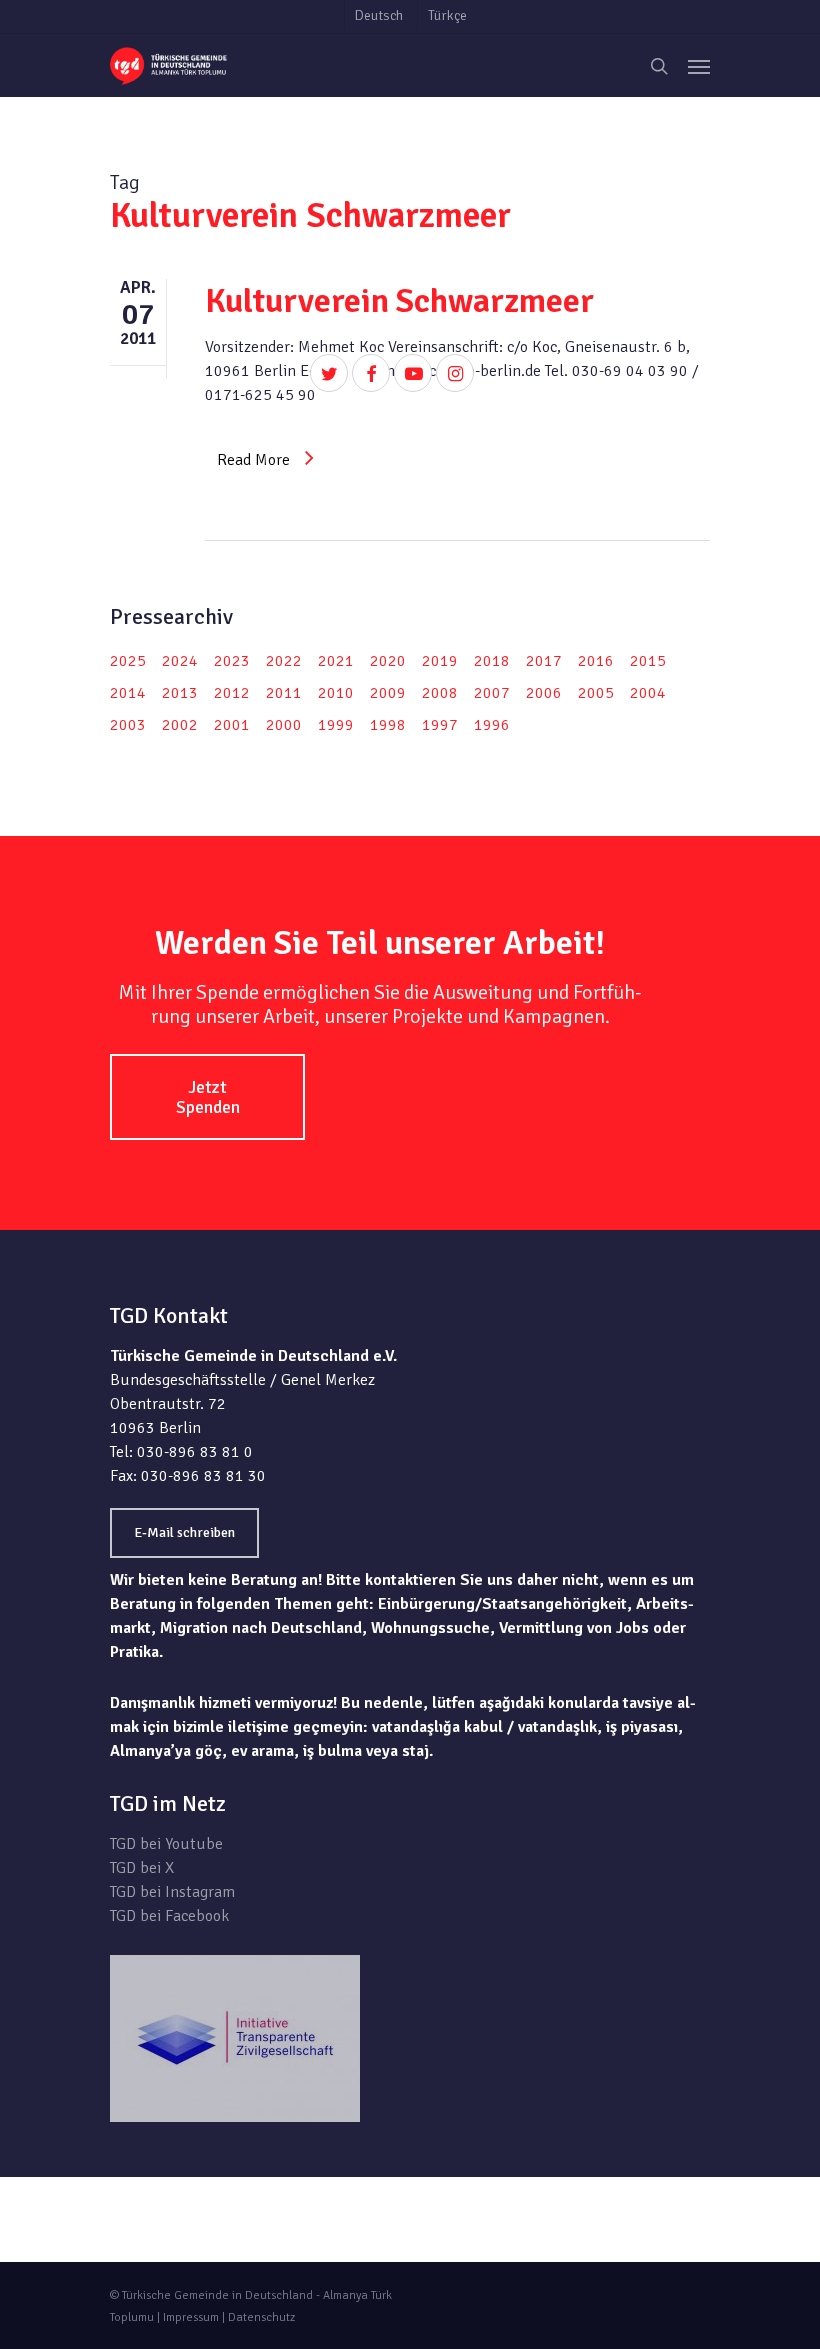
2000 (284, 725)
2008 (440, 693)
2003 (128, 725)
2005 (596, 693)
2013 (180, 693)
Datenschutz (261, 2317)
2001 (232, 725)
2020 (388, 661)
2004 (648, 693)
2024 (180, 661)
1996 (492, 725)
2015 (648, 661)
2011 (284, 693)
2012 (232, 693)
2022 (284, 661)
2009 (388, 693)
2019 (440, 661)
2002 (180, 725)
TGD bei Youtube (166, 1844)
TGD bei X (142, 1868)
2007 (492, 693)
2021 (336, 661)
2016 (596, 661)
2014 (128, 693)
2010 (336, 693)
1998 (388, 725)
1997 (440, 725)
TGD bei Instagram (172, 1892)
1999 (336, 725)
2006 (544, 693)
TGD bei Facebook (169, 1916)
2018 (492, 661)
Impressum (191, 2317)
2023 (232, 661)
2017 (544, 661)
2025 (128, 661)
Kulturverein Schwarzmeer (399, 301)
